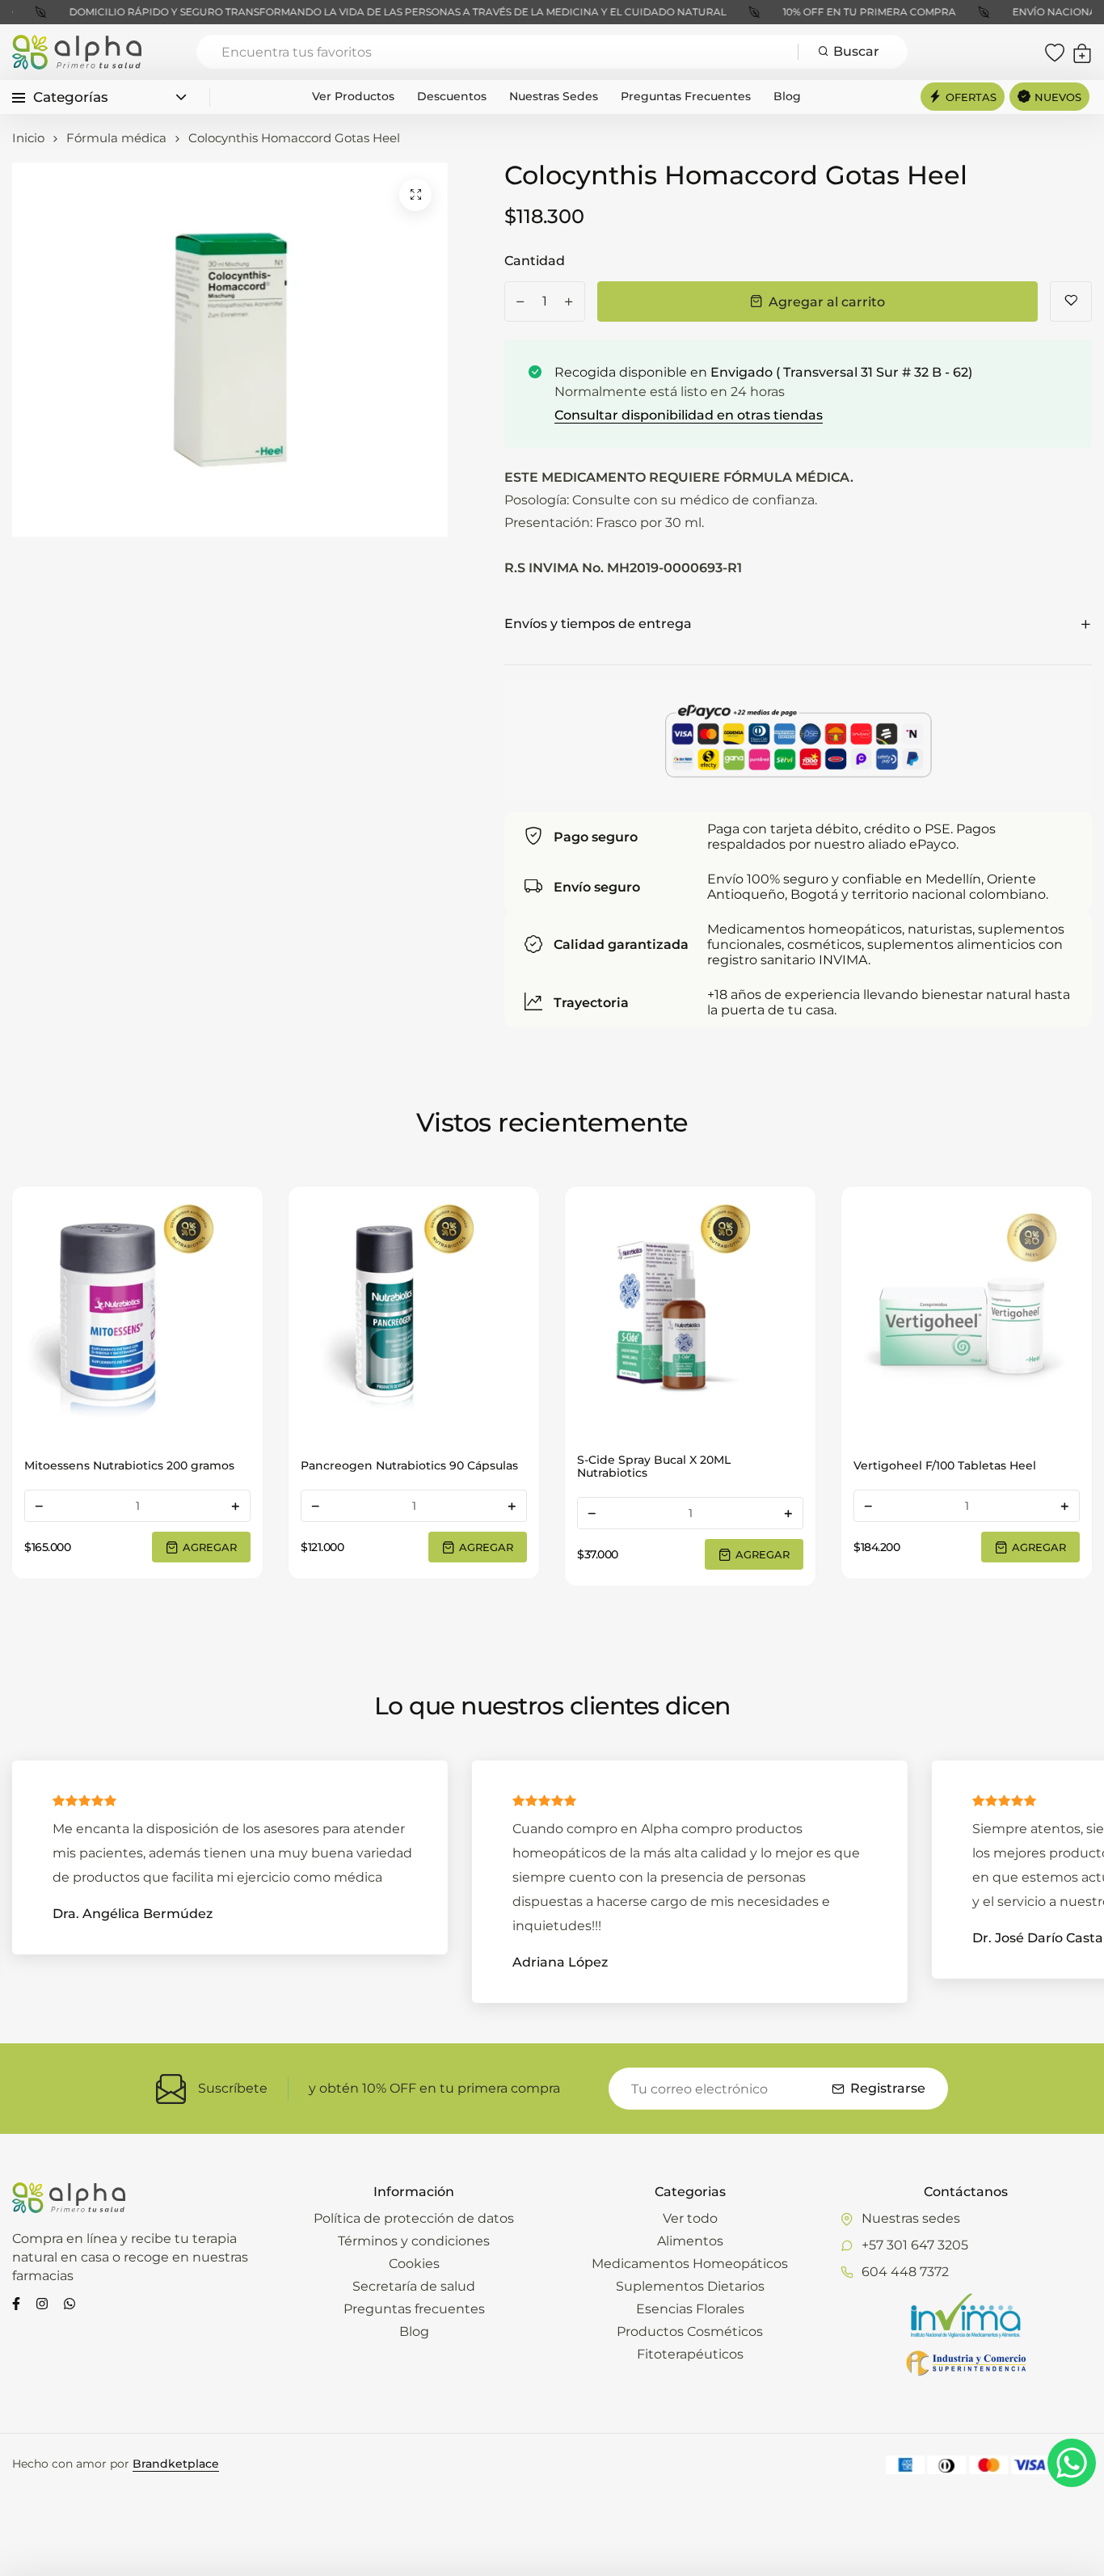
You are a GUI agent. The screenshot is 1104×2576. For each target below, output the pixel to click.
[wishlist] (1055, 52)
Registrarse (888, 2088)
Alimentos (690, 2241)
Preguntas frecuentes (686, 96)
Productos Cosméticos (690, 2331)
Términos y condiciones (414, 2241)
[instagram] (42, 2302)
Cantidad (535, 261)
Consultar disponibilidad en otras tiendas (689, 415)
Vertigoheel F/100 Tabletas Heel (945, 1465)
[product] (415, 195)
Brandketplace (176, 2464)
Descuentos (452, 96)
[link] (137, 1312)
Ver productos (353, 96)
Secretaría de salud (414, 2286)
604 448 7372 (905, 2272)
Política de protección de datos (414, 2218)
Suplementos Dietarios (690, 2286)
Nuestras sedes (554, 96)
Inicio (28, 138)
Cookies (414, 2264)
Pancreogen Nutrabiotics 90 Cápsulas (409, 1465)
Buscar (856, 51)
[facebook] (16, 2302)
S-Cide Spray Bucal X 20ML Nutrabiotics (654, 1466)
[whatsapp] (70, 2302)
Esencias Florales (690, 2309)
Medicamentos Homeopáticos (690, 2264)
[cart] (1082, 52)
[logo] (77, 52)
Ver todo (690, 2218)
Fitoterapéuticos (690, 2354)
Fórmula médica (116, 138)
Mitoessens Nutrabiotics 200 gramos (129, 1465)
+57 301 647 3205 (915, 2245)
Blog (787, 96)
